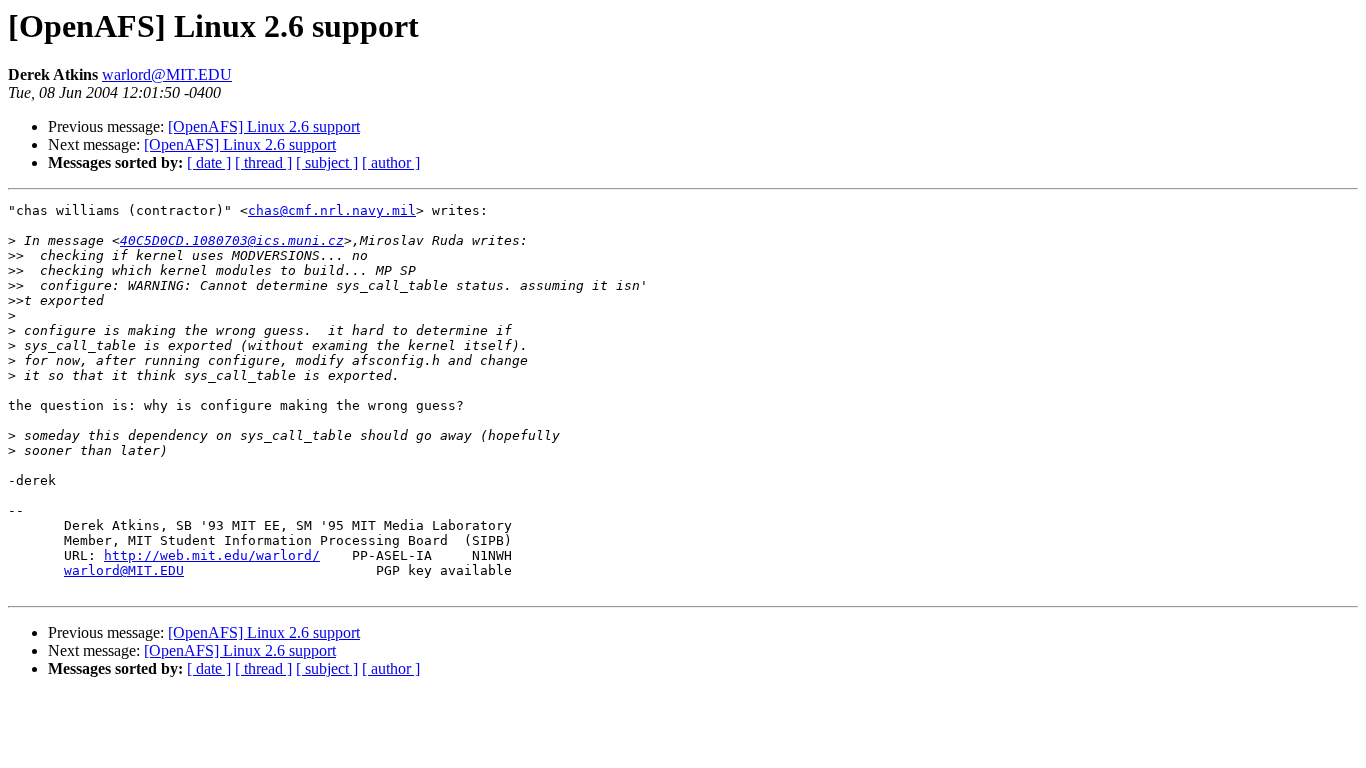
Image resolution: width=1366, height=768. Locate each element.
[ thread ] (263, 162)
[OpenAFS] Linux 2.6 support (264, 126)
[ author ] (391, 162)
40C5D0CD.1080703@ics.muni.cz (232, 240)
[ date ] (209, 162)
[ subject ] (327, 162)
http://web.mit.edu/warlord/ (212, 555)
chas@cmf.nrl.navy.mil (332, 210)
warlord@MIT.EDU (167, 74)
